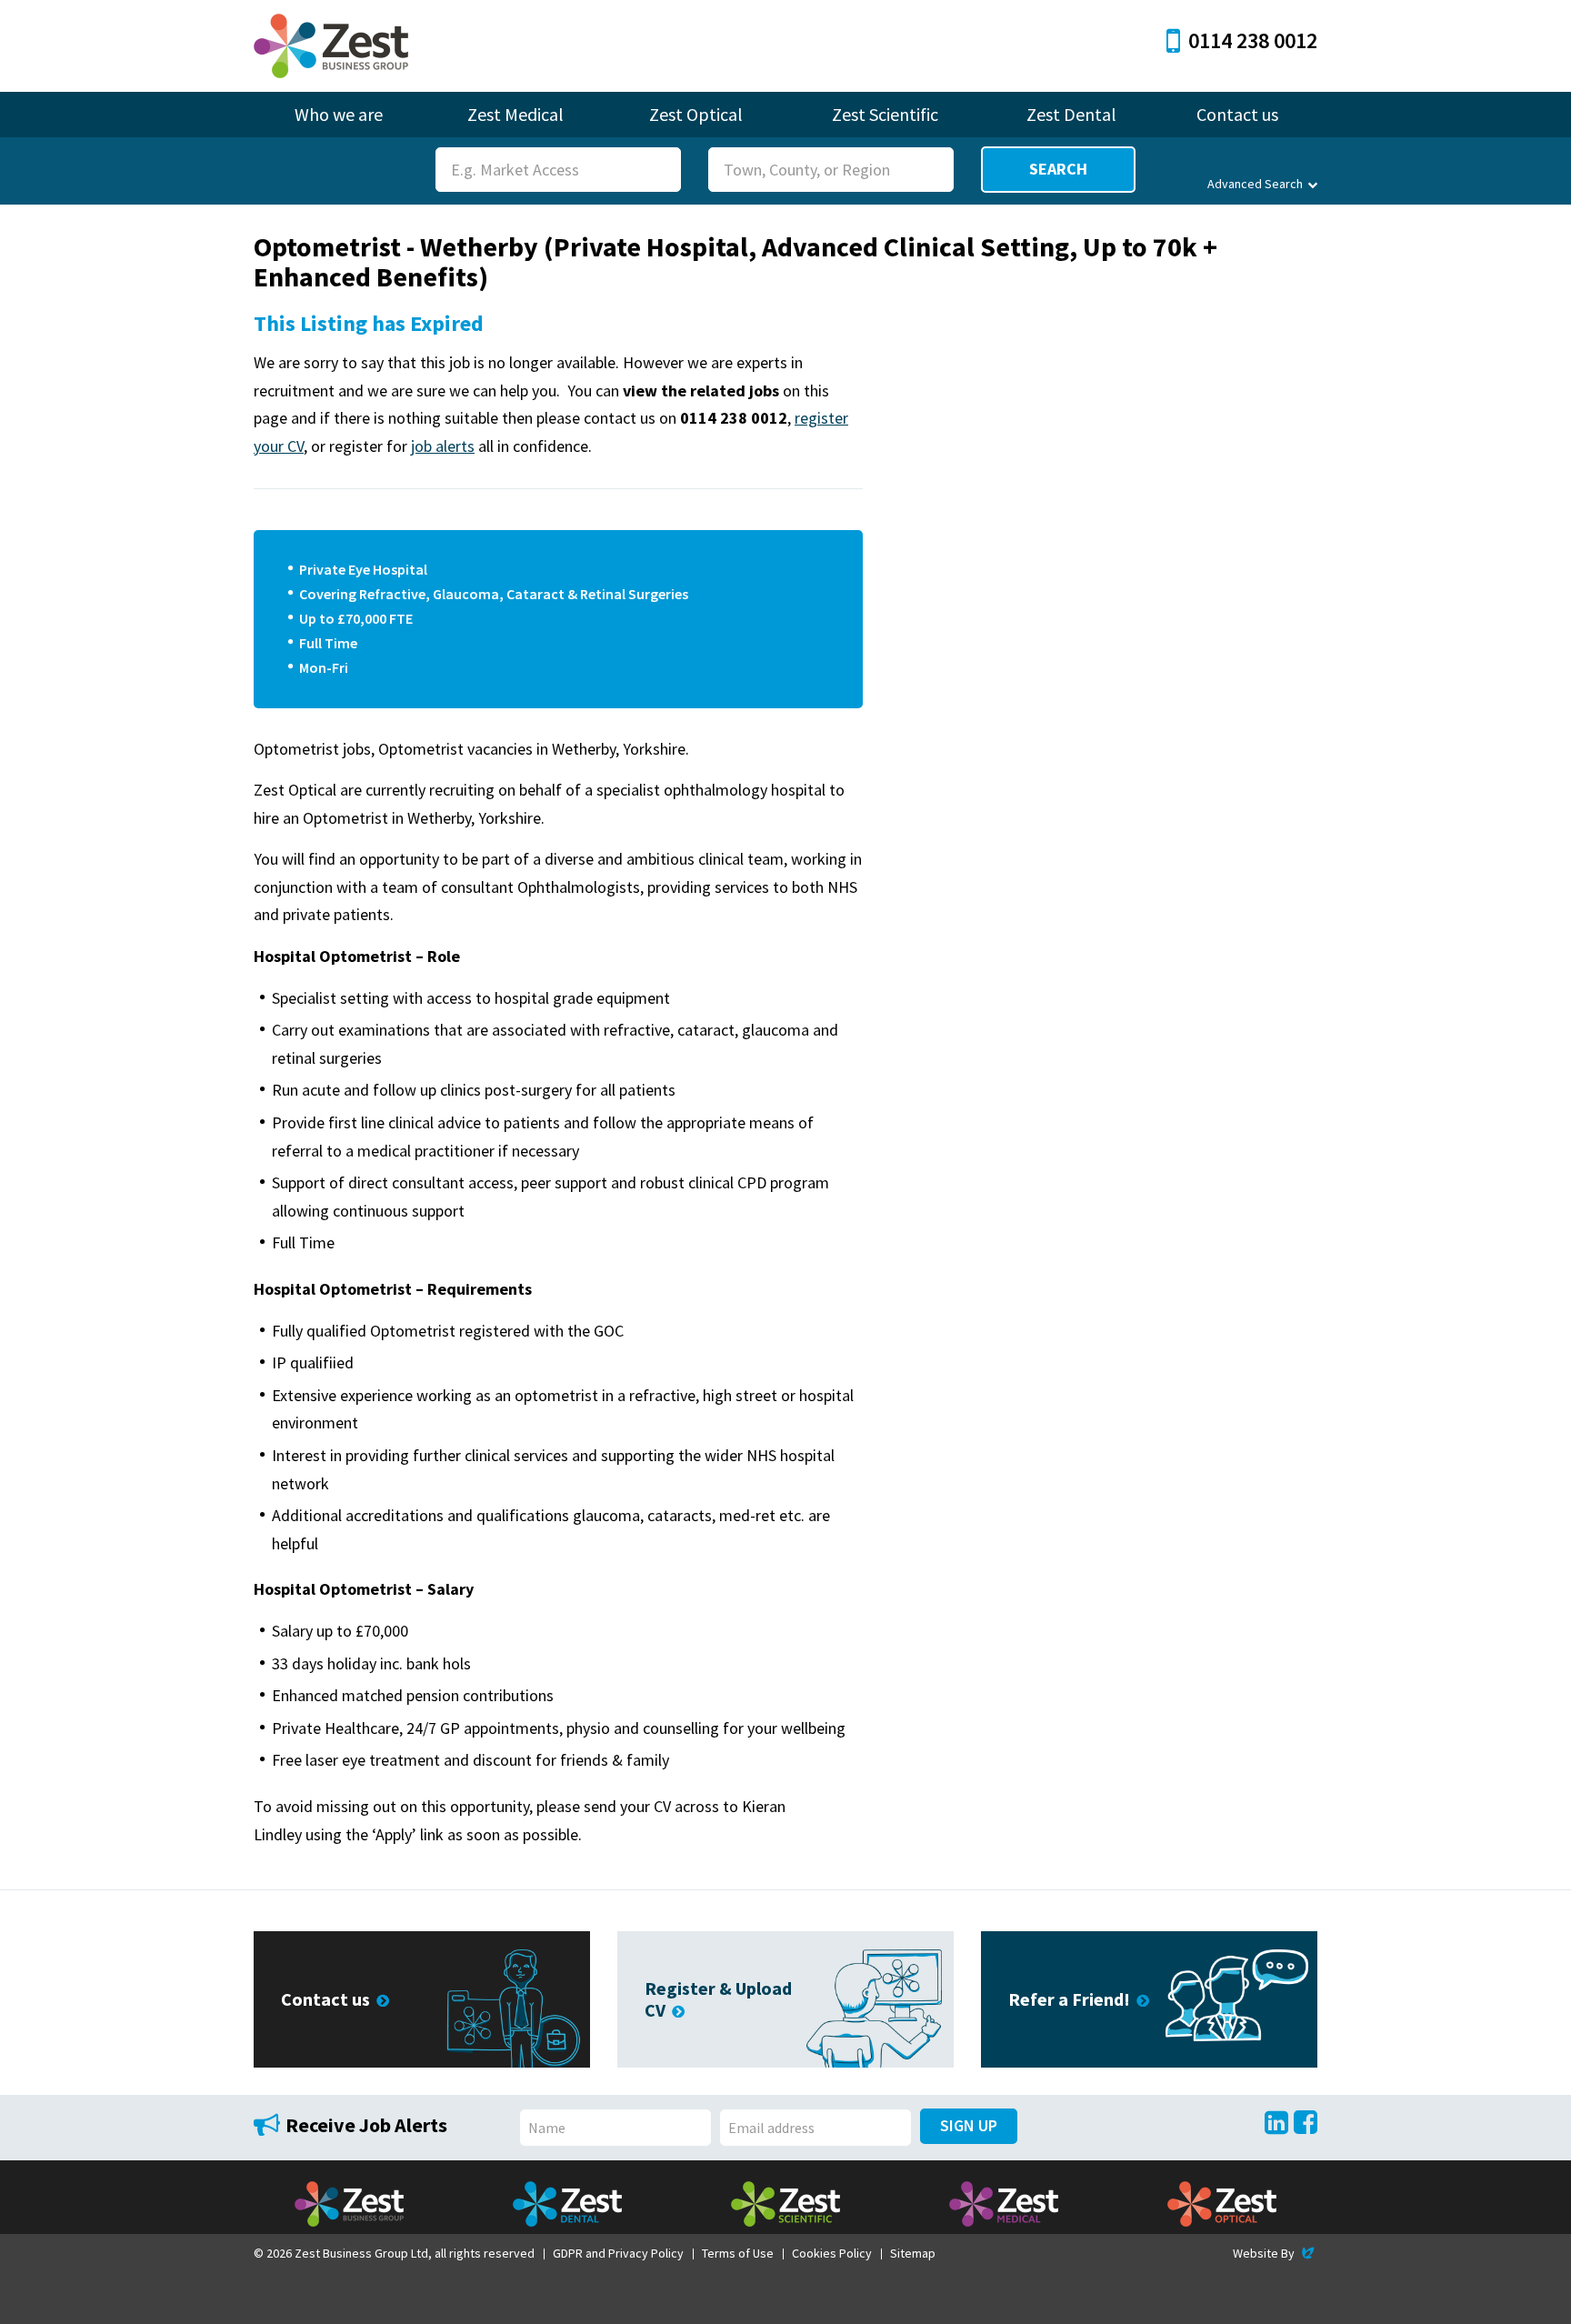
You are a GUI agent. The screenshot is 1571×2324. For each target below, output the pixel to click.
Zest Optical (696, 114)
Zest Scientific (885, 114)
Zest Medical (515, 114)
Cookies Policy (832, 2253)
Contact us (1237, 114)
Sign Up (969, 2125)
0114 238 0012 (1253, 40)
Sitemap (913, 2253)
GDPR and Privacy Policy (618, 2253)
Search (1058, 169)
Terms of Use (738, 2253)
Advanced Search (1255, 184)
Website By (1275, 2253)
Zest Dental (1071, 114)
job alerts (443, 446)
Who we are (339, 114)
